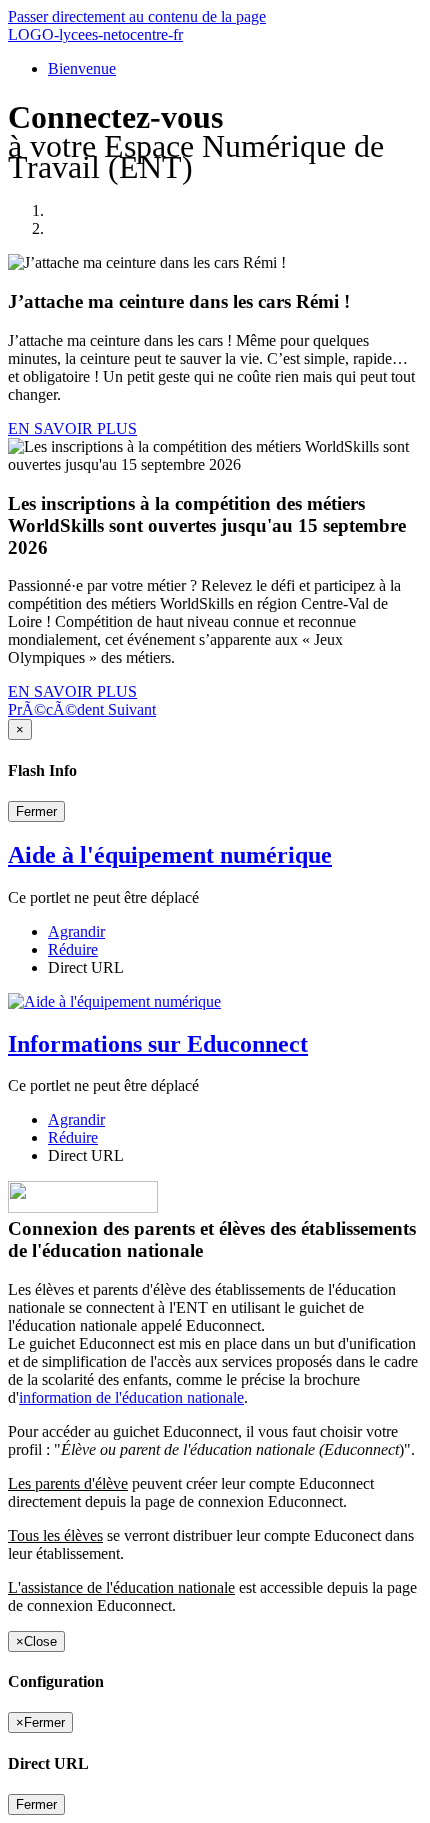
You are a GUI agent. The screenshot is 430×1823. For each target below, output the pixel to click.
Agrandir (76, 931)
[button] (58, 709)
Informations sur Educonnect (158, 1044)
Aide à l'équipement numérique (170, 855)
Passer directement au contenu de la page (137, 16)
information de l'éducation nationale (131, 1397)
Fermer (36, 811)
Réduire (73, 949)
